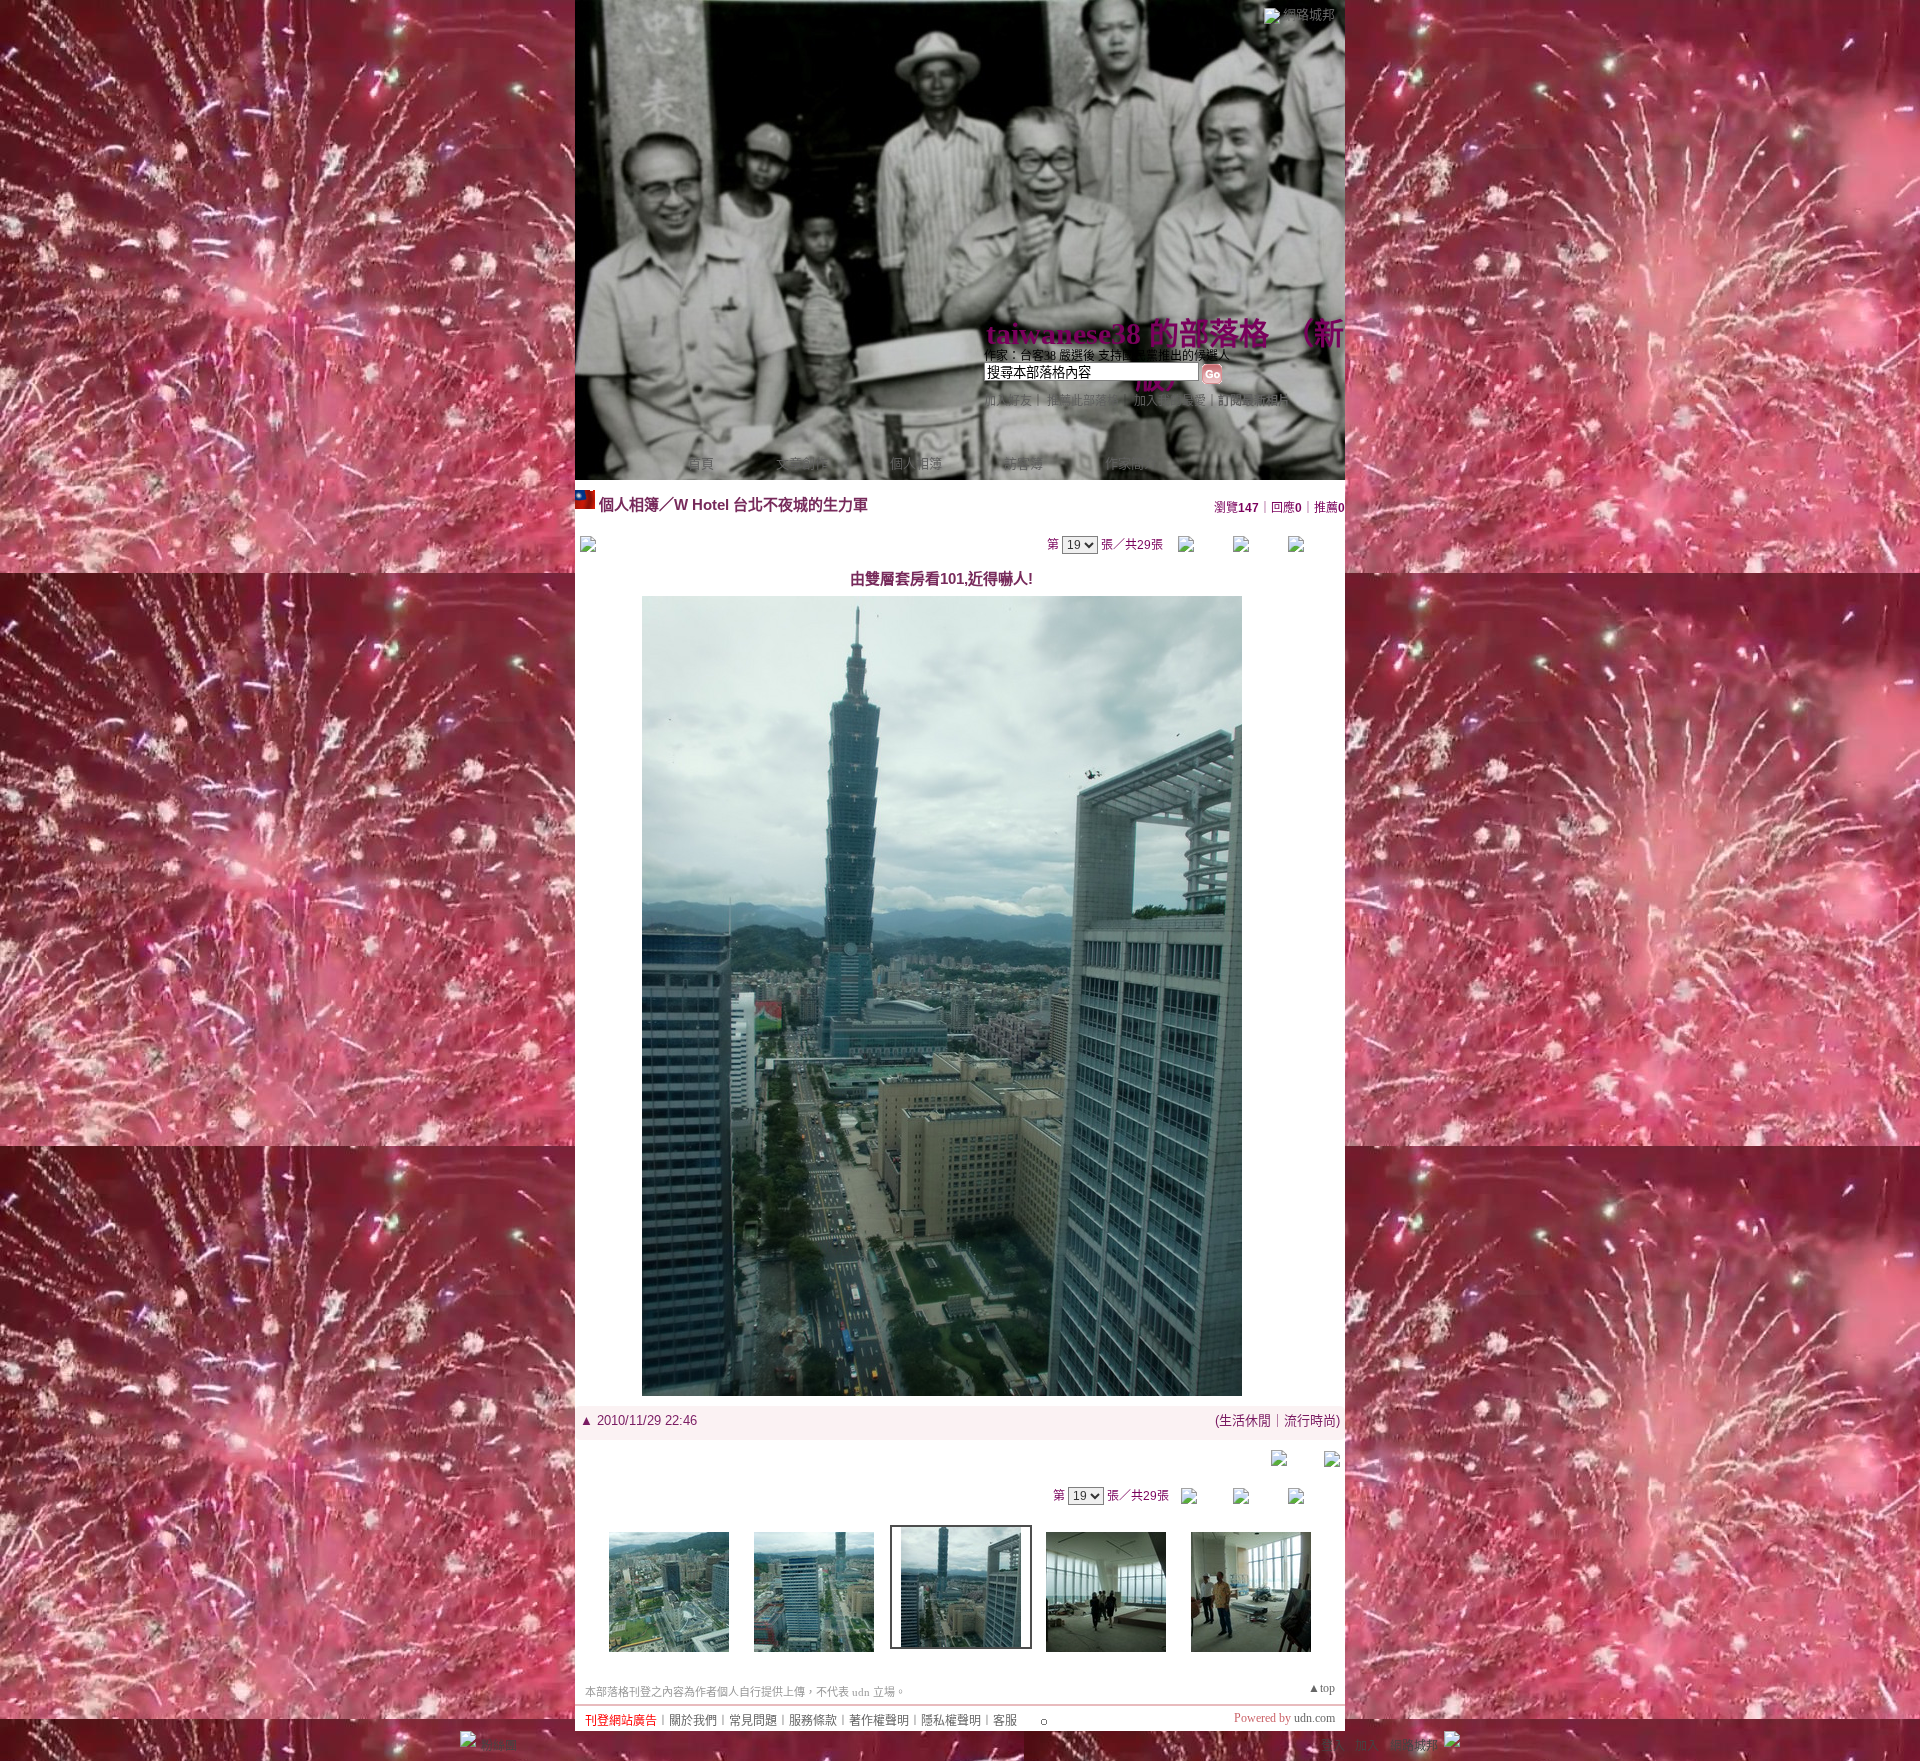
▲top (1321, 1688)
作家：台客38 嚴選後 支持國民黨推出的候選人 (1107, 356)
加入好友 (1008, 401)
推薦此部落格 (1083, 401)
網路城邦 (1309, 14)
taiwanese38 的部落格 (1127, 333)
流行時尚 (1310, 1420)
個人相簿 (916, 463)
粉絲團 (499, 1746)
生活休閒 (1245, 1420)
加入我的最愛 (1170, 401)
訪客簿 (1023, 463)
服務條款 (813, 1721)
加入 (1367, 1746)
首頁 (701, 463)
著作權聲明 (879, 1721)
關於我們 (693, 1721)
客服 (1005, 1721)
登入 (1333, 1746)
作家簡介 (1131, 463)
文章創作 (802, 463)
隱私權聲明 (951, 1721)
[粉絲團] (468, 1739)
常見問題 (753, 1721)
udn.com (1314, 1718)
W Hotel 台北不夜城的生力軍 (771, 504)
